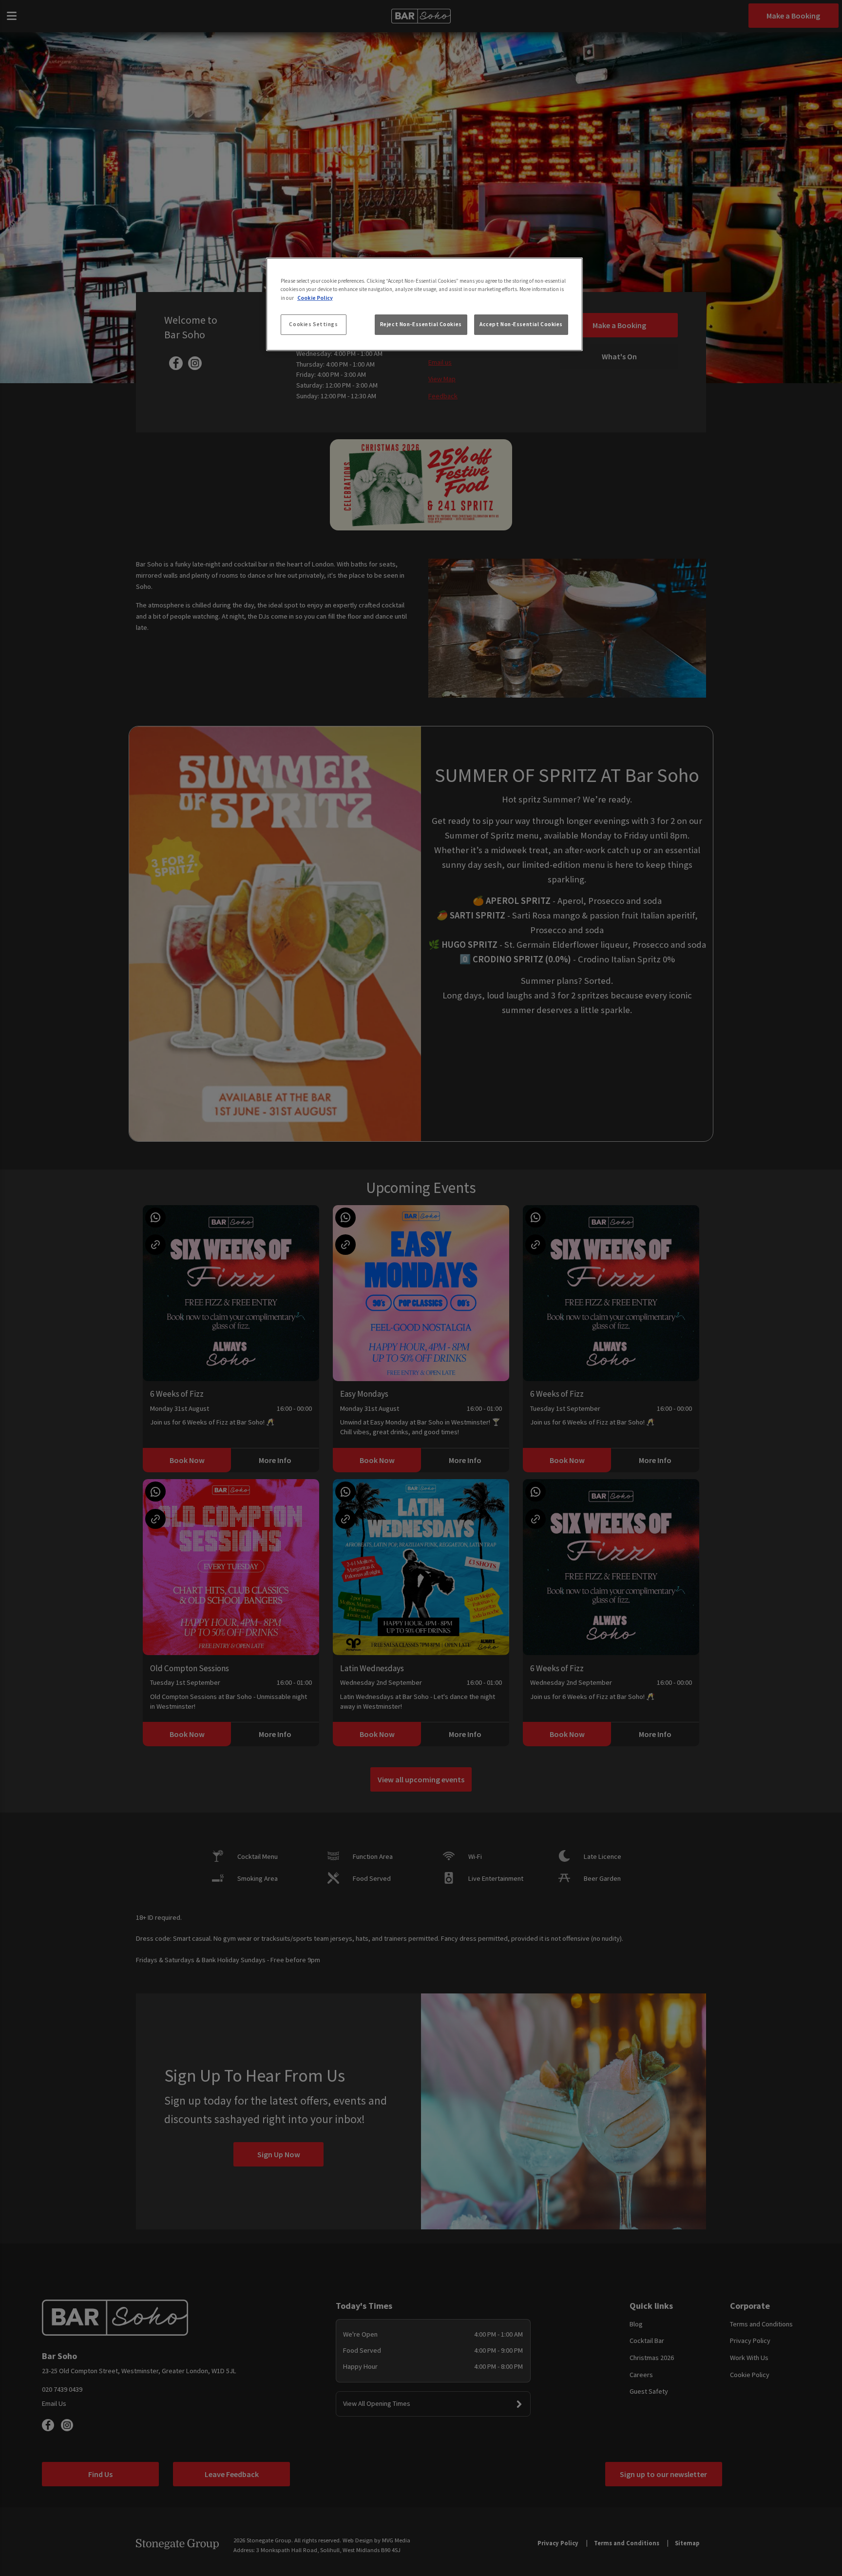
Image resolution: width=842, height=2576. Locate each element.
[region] (424, 304)
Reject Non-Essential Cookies (421, 324)
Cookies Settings (313, 324)
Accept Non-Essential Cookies (521, 324)
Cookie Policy (315, 298)
